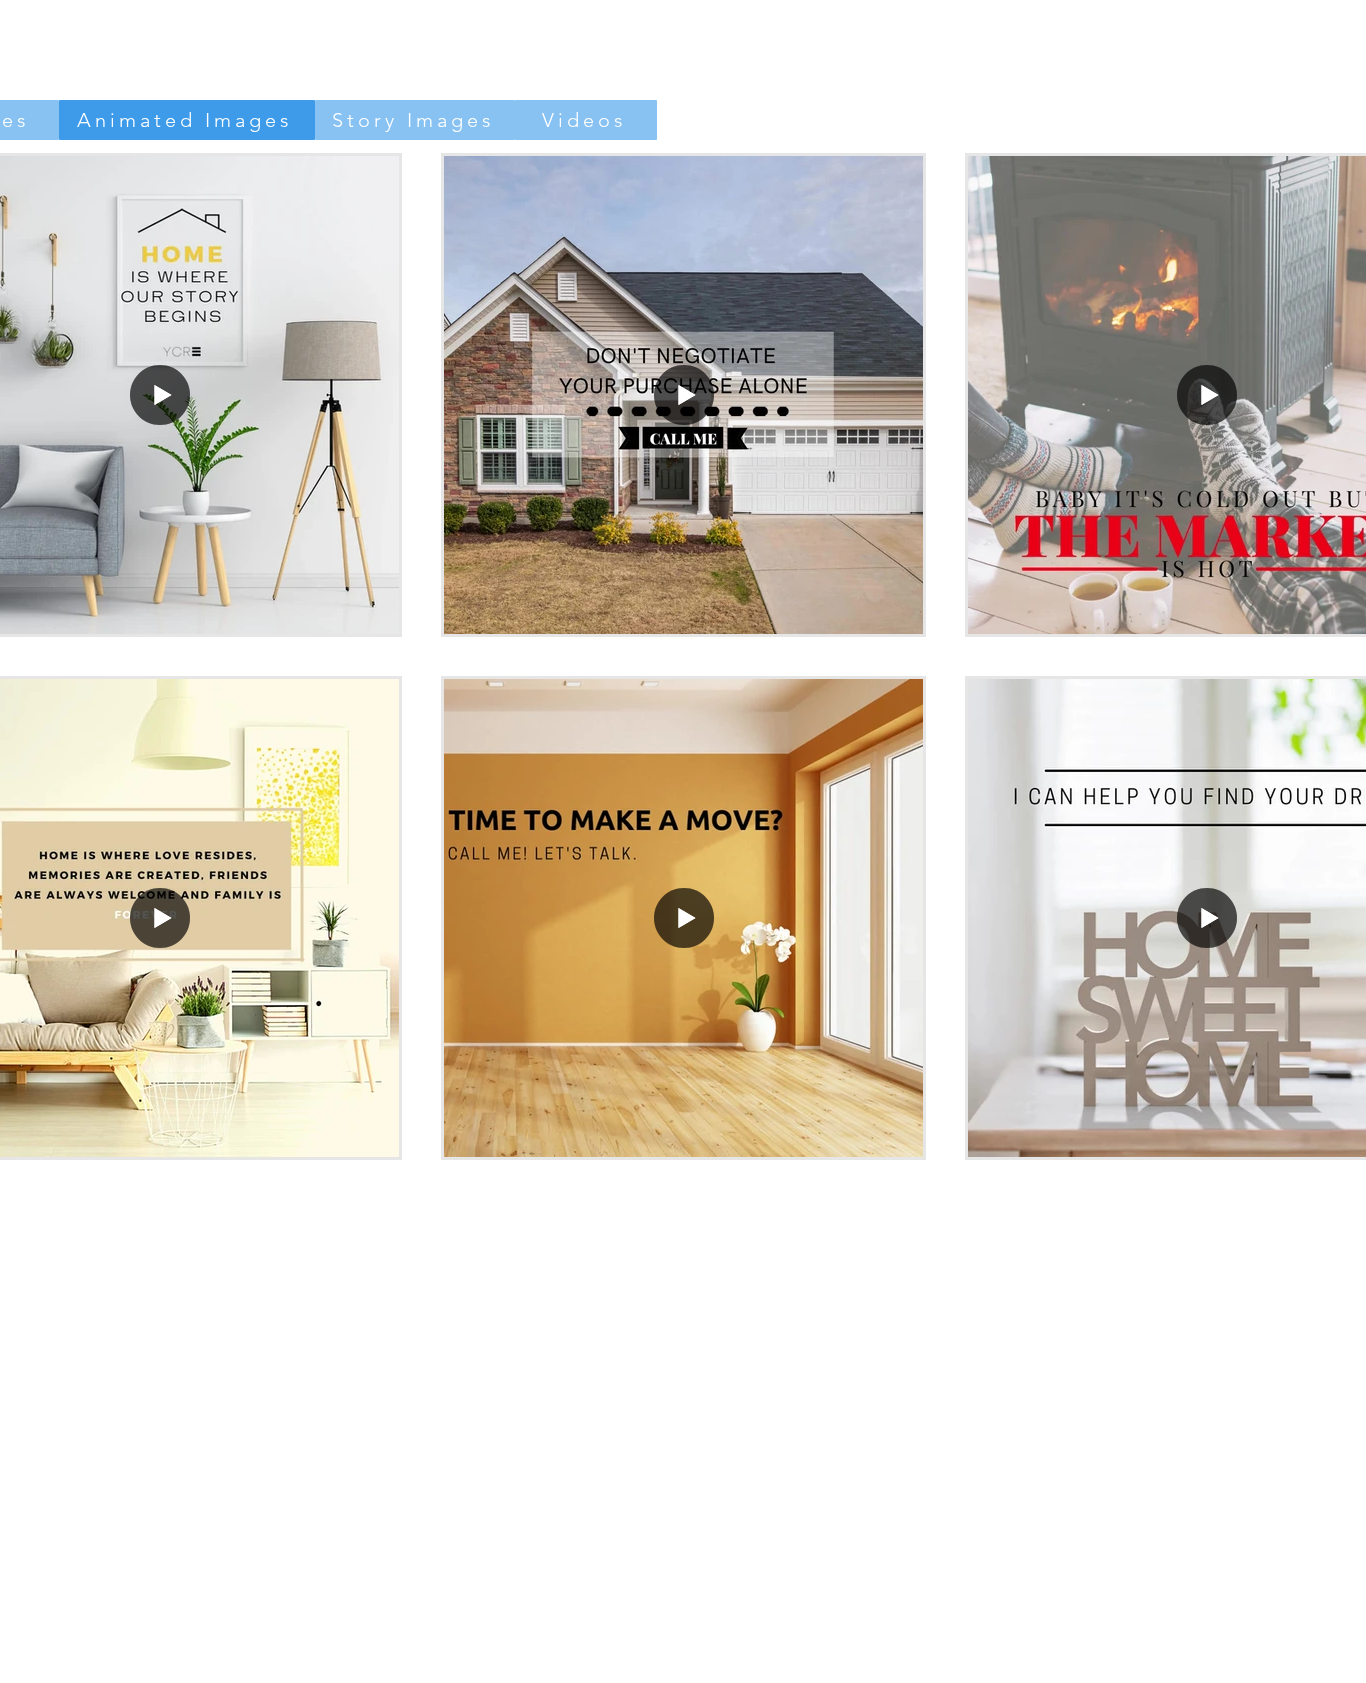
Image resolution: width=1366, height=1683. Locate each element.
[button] (683, 395)
